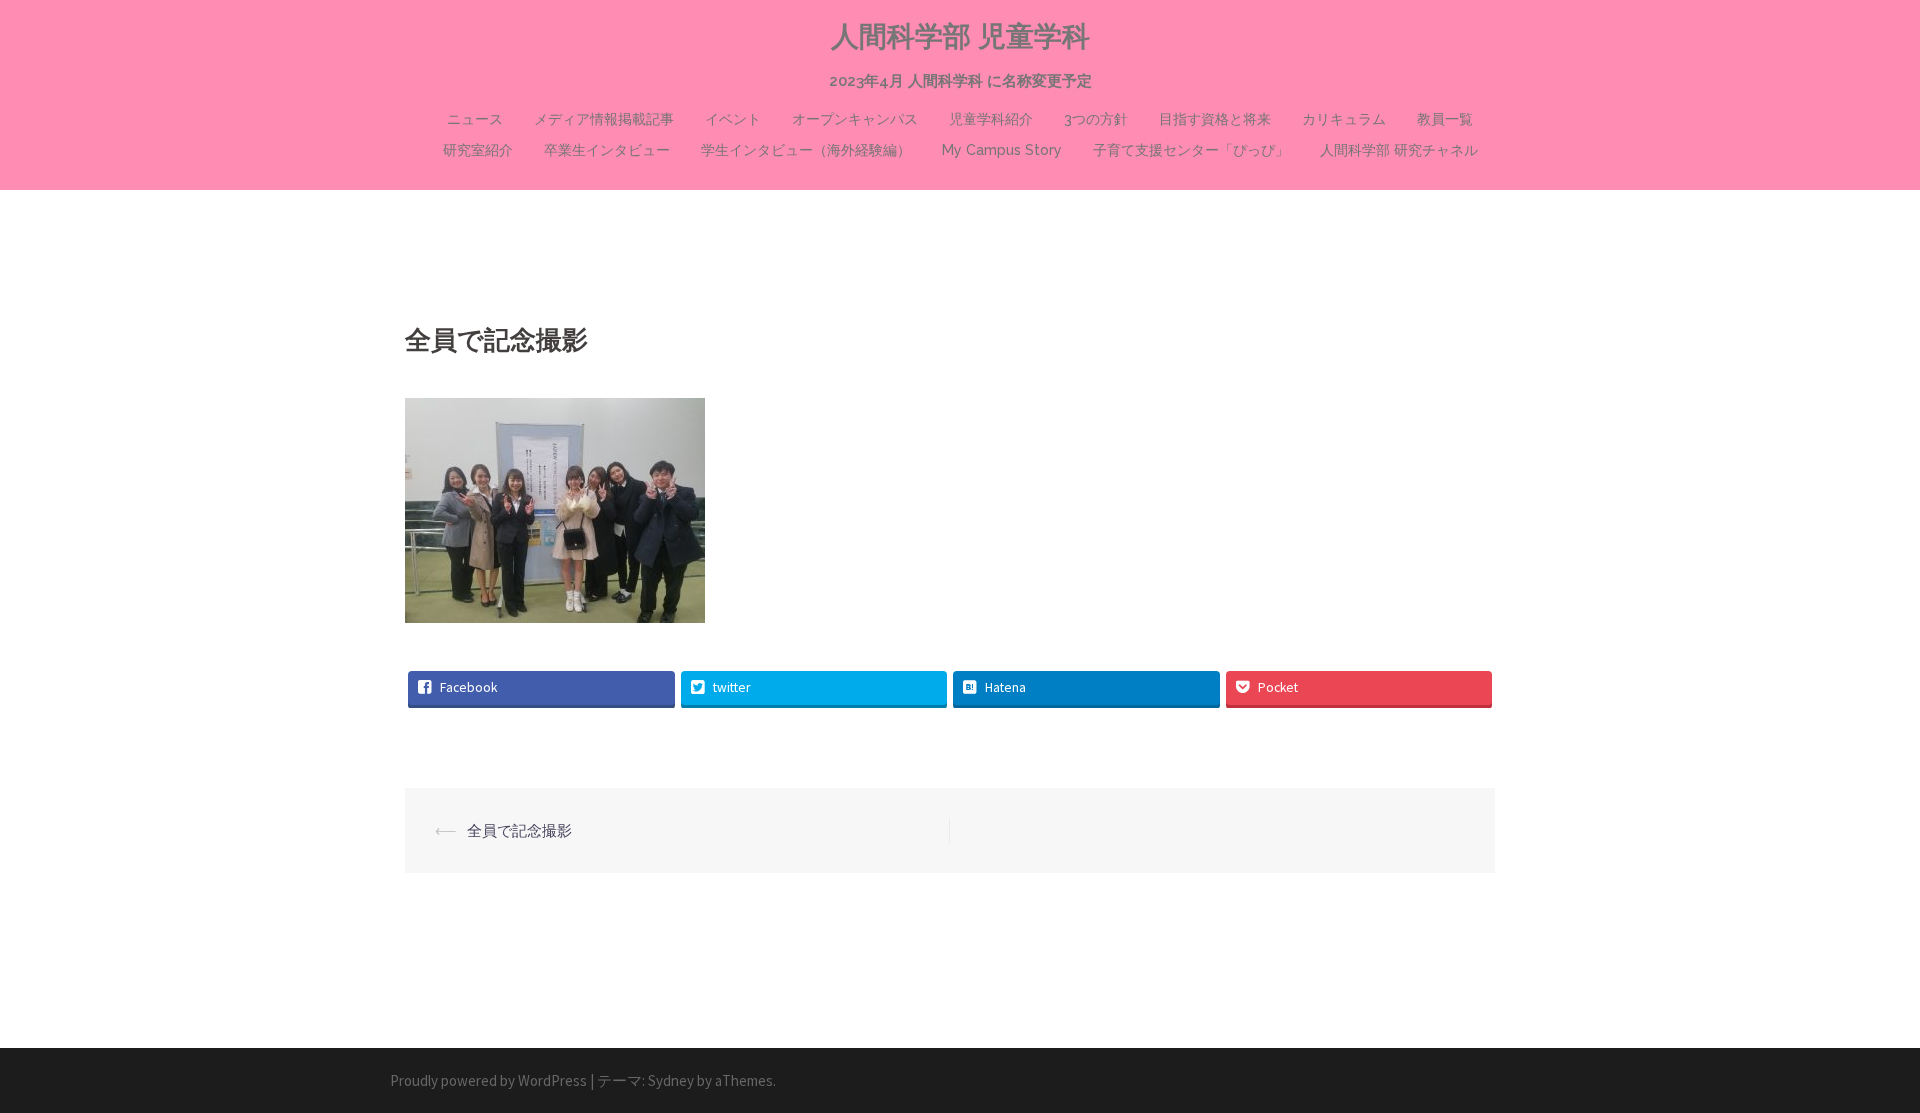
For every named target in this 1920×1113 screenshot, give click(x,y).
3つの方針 (1096, 119)
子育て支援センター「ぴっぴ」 (1191, 150)
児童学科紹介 (991, 119)
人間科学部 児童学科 (960, 36)
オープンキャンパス (855, 119)
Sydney (671, 1080)
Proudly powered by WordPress (488, 1080)
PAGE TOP (1858, 1062)
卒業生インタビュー (607, 150)
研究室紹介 (478, 150)
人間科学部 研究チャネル (1399, 150)
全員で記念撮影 (519, 830)
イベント (733, 119)
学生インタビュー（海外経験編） (806, 150)
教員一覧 (1445, 119)
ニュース (475, 119)
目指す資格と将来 (1215, 119)
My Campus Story (1002, 150)
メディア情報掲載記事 (604, 119)
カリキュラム (1344, 119)
